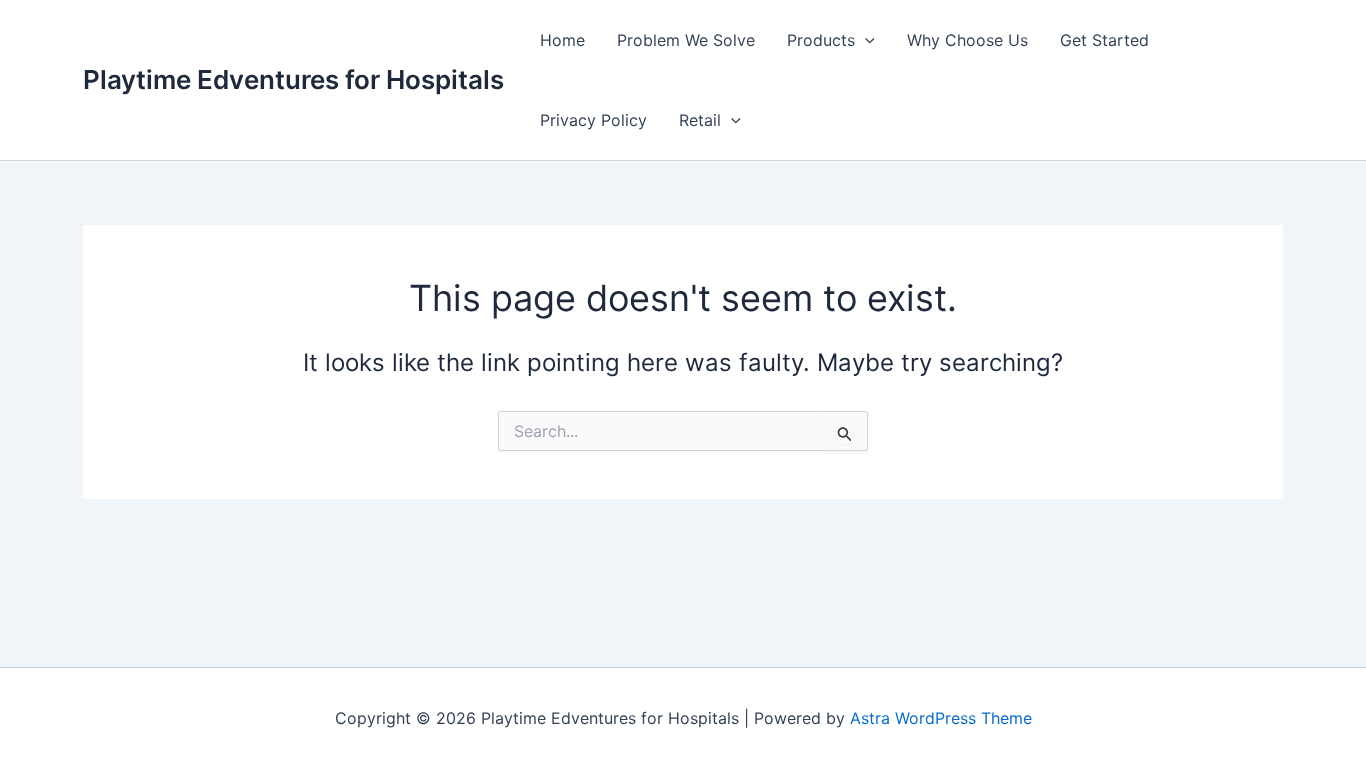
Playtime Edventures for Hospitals (293, 79)
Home (562, 40)
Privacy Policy (593, 120)
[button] (865, 40)
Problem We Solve (686, 40)
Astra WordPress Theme (941, 718)
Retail (700, 120)
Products (821, 40)
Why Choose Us (967, 40)
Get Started (1104, 40)
